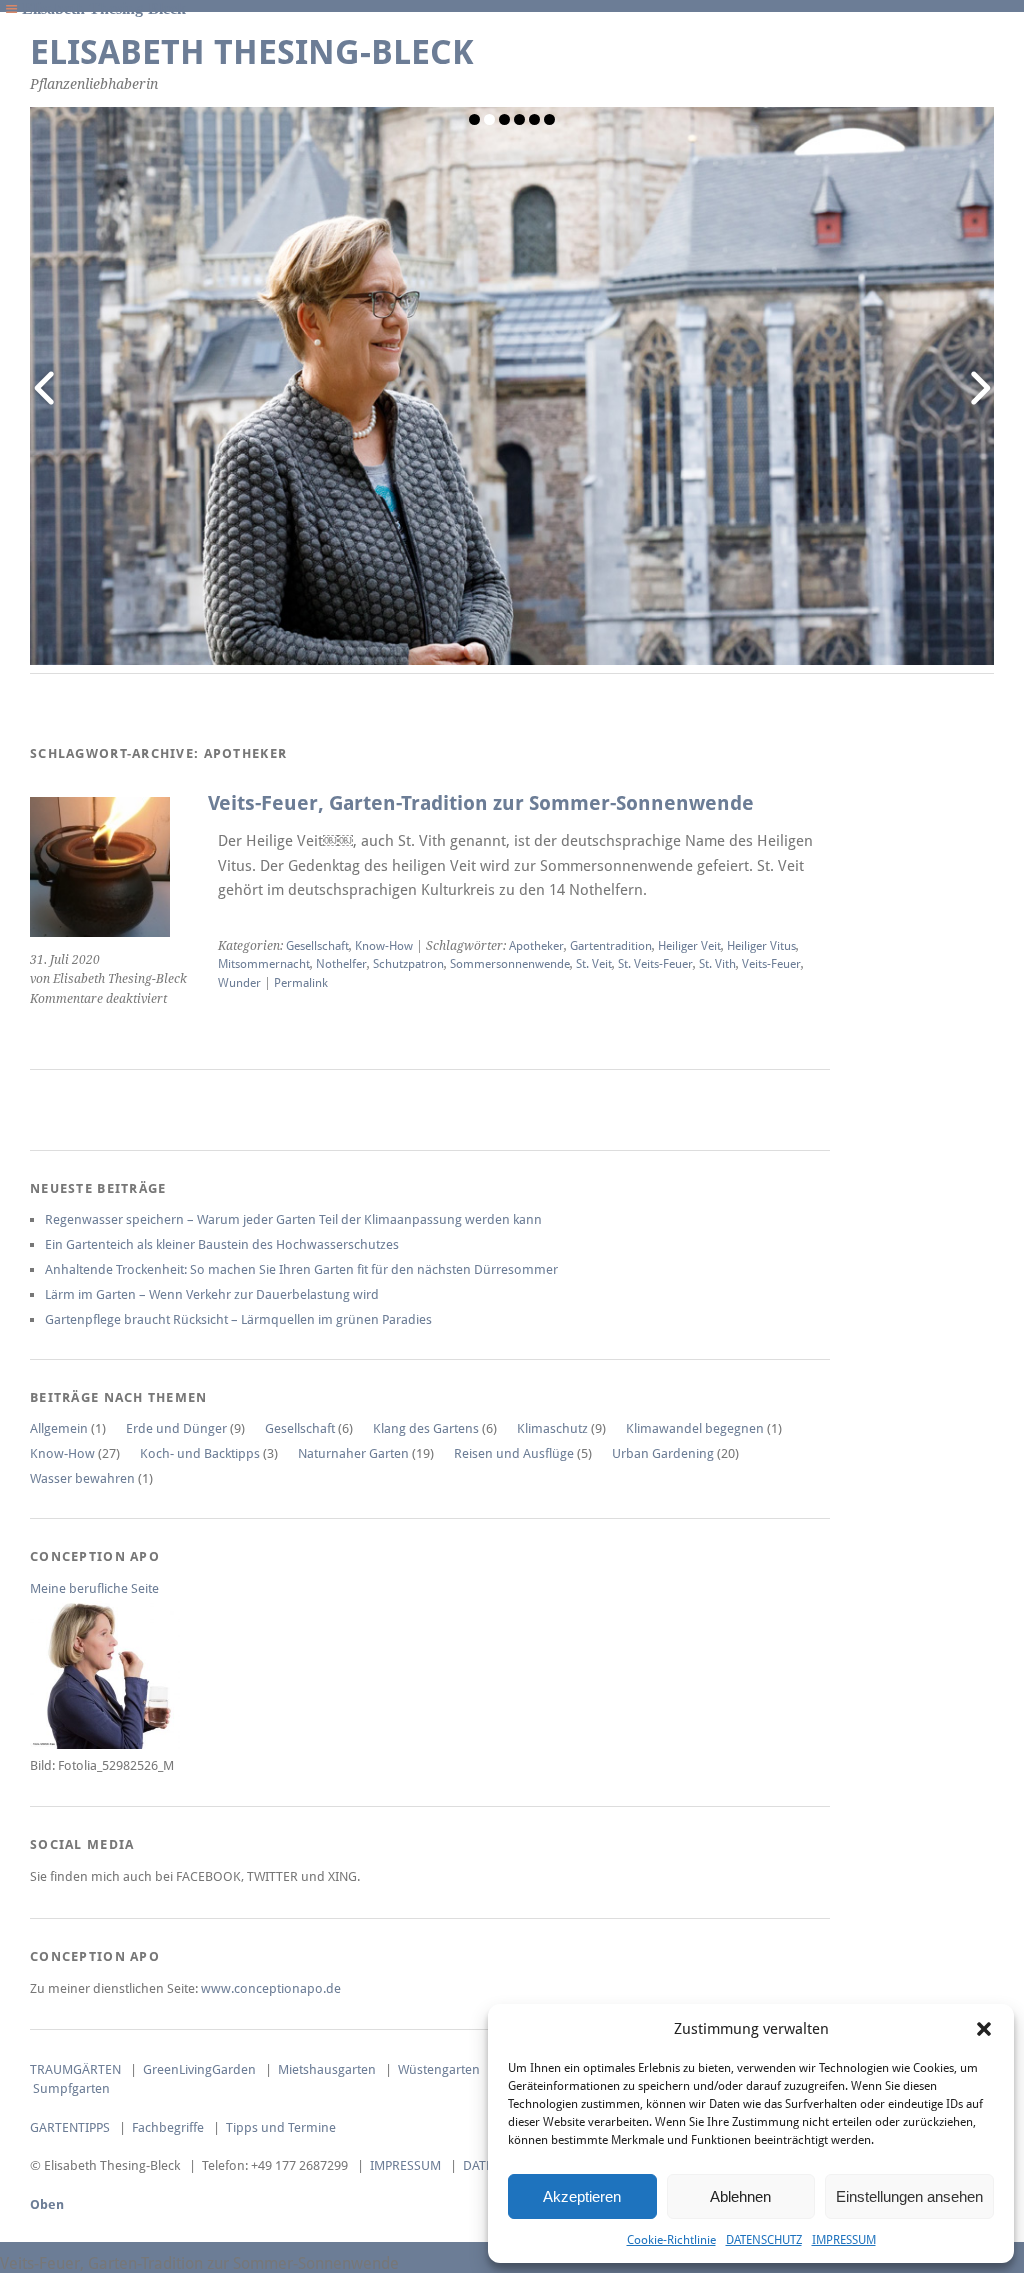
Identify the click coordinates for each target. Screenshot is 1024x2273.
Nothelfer (341, 964)
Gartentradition (611, 946)
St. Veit (594, 964)
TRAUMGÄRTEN (75, 2069)
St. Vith (717, 964)
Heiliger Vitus (761, 946)
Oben (47, 2204)
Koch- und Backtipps (200, 1453)
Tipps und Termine (281, 2127)
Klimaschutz (552, 1428)
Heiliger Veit (689, 946)
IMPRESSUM (844, 2240)
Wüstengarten (439, 2069)
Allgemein (59, 1428)
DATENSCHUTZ (764, 2240)
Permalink (301, 983)
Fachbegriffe (168, 2127)
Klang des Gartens (426, 1428)
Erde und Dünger (176, 1428)
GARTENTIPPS (70, 2127)
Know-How (384, 946)
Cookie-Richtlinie (671, 2240)
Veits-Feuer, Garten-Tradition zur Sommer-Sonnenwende (481, 803)
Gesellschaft (317, 946)
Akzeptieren (582, 2196)
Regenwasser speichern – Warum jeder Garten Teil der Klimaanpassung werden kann (293, 1219)
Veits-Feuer (771, 964)
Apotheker (536, 946)
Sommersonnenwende (510, 964)
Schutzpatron (408, 964)
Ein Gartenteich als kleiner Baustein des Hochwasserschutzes (222, 1244)
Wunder (239, 983)
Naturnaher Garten (353, 1453)
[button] (984, 2029)
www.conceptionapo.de (271, 1988)
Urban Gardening (663, 1453)
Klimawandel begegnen (695, 1428)
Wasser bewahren (82, 1478)
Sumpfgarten (71, 2088)
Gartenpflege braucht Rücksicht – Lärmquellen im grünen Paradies (238, 1319)
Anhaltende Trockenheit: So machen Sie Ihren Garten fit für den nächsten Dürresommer (301, 1269)
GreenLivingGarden (199, 2069)
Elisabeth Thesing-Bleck (252, 52)
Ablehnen (740, 2196)
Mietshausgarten (327, 2069)
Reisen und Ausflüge (514, 1453)
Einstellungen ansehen (909, 2196)
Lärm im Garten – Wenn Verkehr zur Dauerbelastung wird (212, 1294)
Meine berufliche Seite (94, 1588)
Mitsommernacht (264, 964)
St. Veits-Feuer (655, 964)
